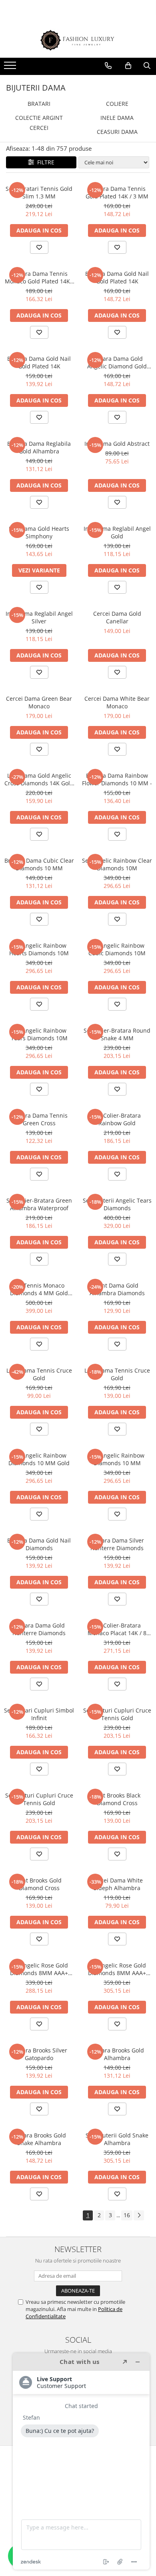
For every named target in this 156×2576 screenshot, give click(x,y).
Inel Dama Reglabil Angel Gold (117, 532)
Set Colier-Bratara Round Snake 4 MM (117, 1034)
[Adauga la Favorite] (39, 247)
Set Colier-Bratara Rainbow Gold (117, 1119)
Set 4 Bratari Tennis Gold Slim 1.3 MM (39, 192)
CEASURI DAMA (117, 132)
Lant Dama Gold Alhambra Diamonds (117, 1289)
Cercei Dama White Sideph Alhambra (117, 1884)
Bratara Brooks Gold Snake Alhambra (39, 2139)
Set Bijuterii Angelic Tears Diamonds (117, 1204)
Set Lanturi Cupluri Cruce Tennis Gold (117, 1714)
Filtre (44, 162)
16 (127, 2215)
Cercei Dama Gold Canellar (117, 617)
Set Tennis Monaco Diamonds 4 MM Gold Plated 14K (39, 1289)
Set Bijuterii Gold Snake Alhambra (117, 2139)
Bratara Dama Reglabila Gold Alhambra (39, 447)
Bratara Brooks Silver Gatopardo (39, 2054)
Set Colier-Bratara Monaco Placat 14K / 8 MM (117, 1629)
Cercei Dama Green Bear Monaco (39, 702)
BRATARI (39, 104)
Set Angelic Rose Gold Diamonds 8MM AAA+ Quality (39, 1969)
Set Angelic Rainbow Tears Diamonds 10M (39, 1034)
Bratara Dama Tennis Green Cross (39, 1119)
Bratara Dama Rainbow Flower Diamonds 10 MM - (117, 779)
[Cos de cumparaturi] (128, 66)
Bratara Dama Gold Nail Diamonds (39, 1544)
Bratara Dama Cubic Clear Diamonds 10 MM (39, 864)
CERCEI (39, 128)
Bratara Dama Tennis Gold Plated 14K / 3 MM (117, 192)
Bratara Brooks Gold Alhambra (117, 2054)
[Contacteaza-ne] (108, 66)
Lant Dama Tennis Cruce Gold (39, 1374)
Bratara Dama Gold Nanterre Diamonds (39, 1629)
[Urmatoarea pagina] (139, 2215)
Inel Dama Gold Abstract (117, 444)
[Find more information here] (81, 2461)
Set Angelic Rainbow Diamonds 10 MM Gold (39, 1459)
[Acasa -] (78, 40)
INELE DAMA (117, 118)
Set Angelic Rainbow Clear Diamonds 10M (117, 864)
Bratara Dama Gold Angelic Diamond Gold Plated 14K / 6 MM (117, 362)
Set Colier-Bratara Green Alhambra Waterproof (39, 1204)
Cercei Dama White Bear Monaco (117, 702)
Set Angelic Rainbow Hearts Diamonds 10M (39, 949)
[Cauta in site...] (147, 66)
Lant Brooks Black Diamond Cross (117, 1799)
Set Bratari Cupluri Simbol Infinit (39, 1714)
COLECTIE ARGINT (39, 118)
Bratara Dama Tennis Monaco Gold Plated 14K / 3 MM (39, 277)
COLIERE (117, 104)
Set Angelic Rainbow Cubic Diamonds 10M (117, 949)
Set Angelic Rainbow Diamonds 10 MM (117, 1459)
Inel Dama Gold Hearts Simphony (39, 532)
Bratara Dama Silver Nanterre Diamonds (117, 1544)
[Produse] (11, 68)
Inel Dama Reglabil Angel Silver (39, 617)
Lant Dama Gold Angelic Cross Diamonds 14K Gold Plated (39, 779)
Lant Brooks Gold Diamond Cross (39, 1884)
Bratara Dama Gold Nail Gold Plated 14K (117, 277)
